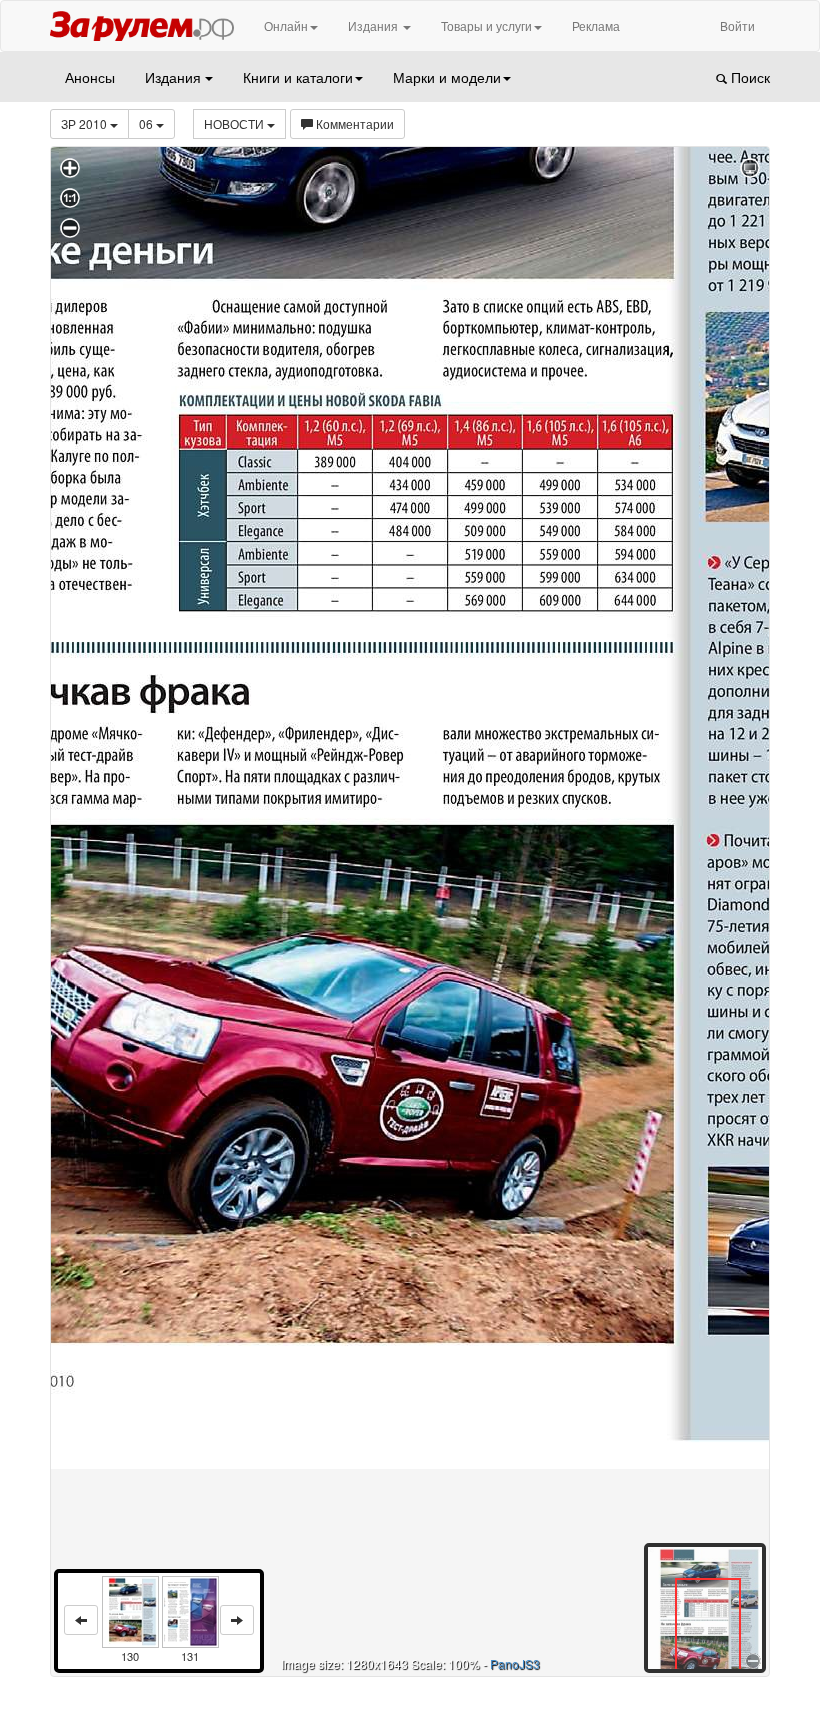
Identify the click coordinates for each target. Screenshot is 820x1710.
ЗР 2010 (85, 123)
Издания (374, 25)
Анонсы (90, 77)
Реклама (596, 25)
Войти (737, 25)
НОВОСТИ (235, 123)
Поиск (748, 77)
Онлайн (286, 25)
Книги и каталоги (298, 77)
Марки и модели (447, 77)
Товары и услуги (486, 25)
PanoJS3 (515, 1663)
